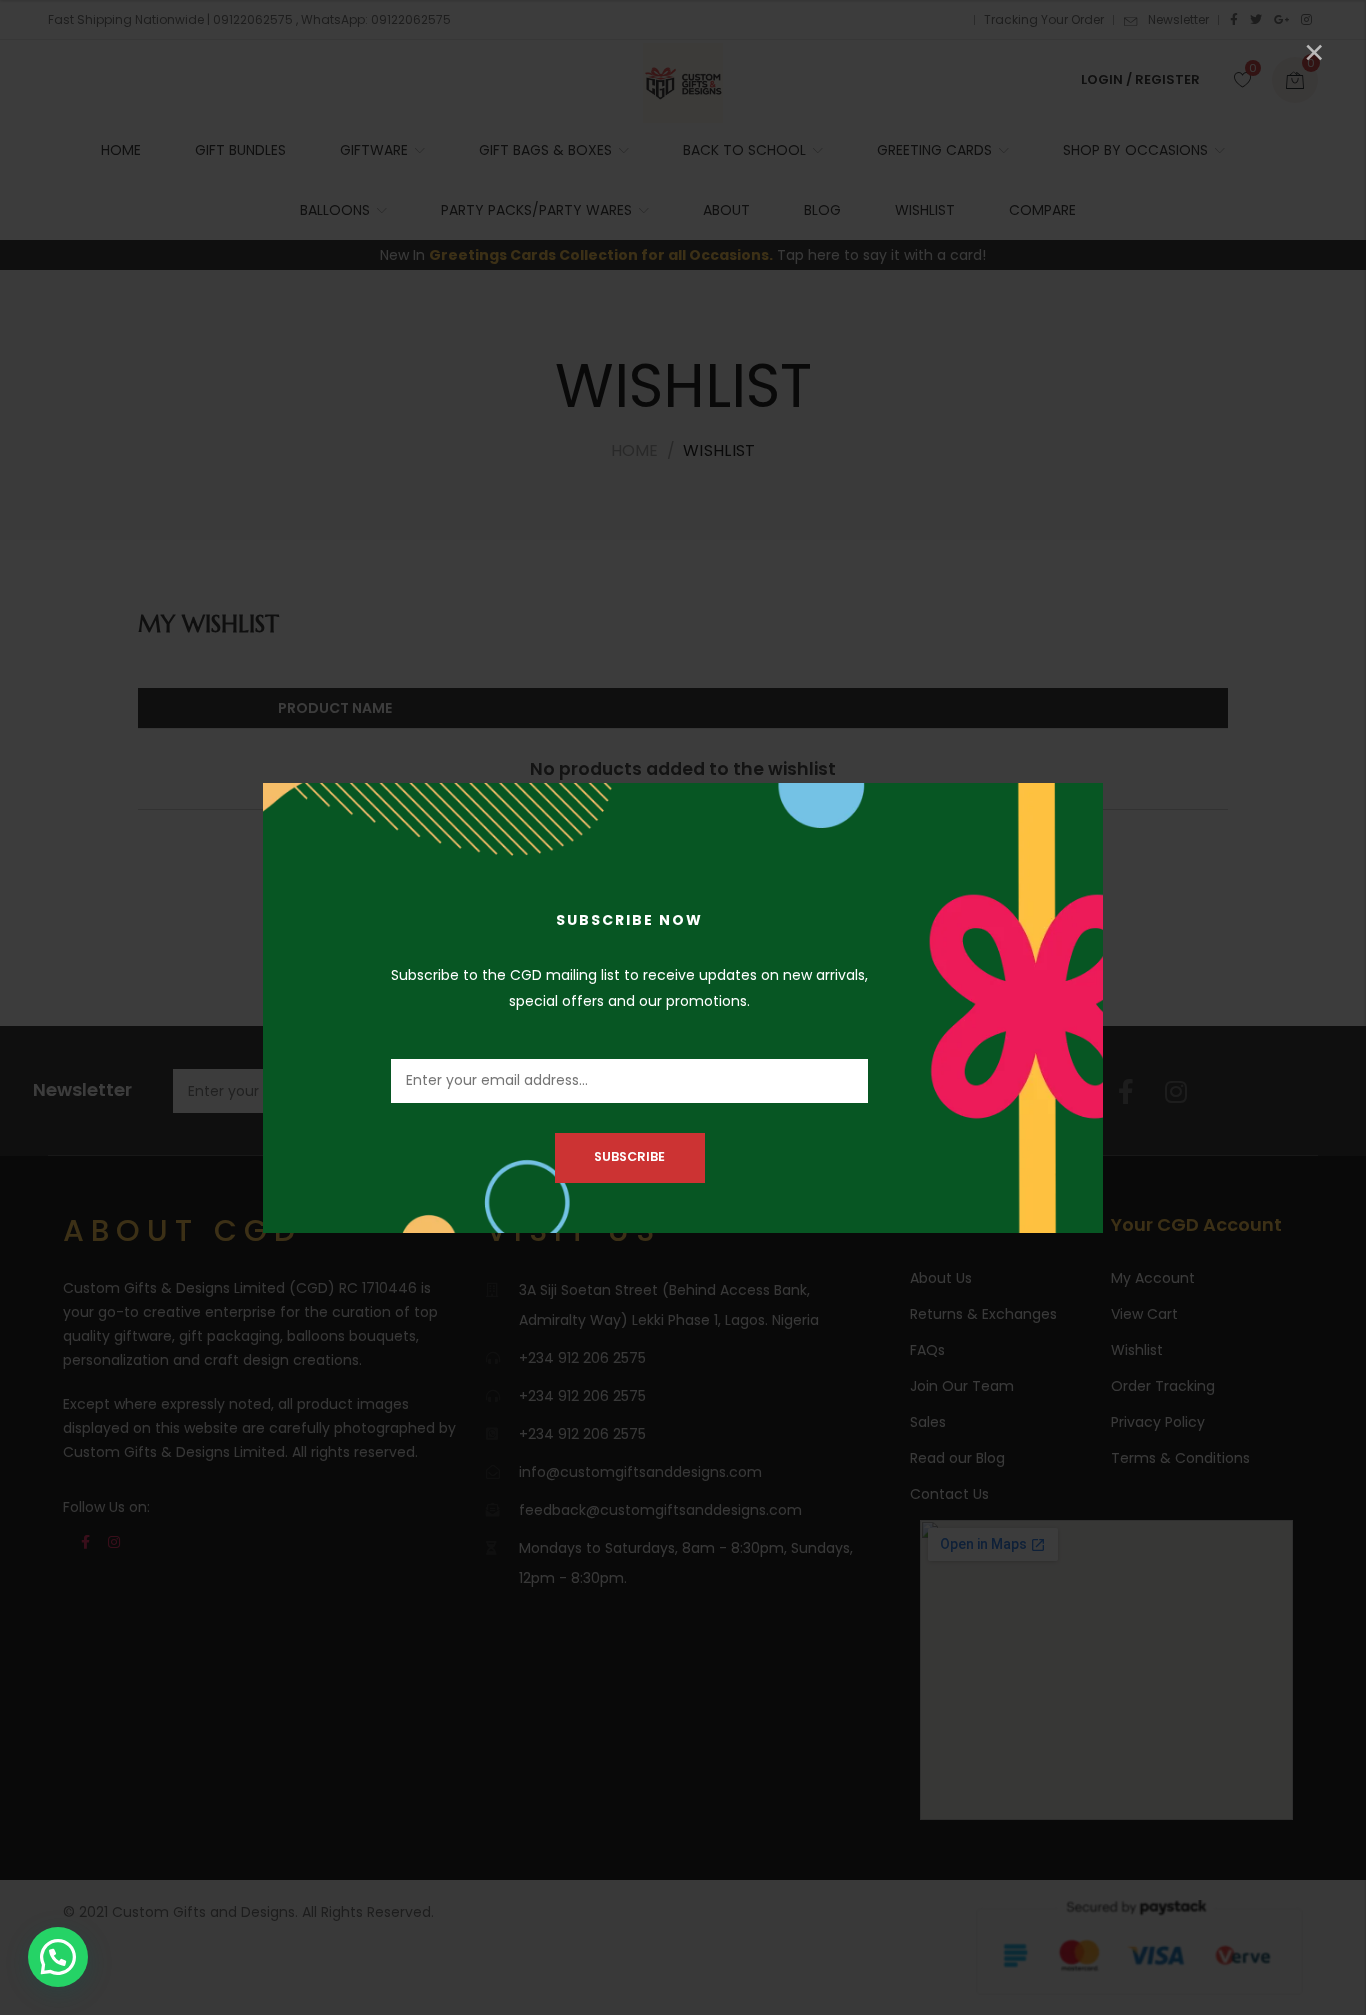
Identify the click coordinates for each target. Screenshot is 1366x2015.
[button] (58, 1957)
